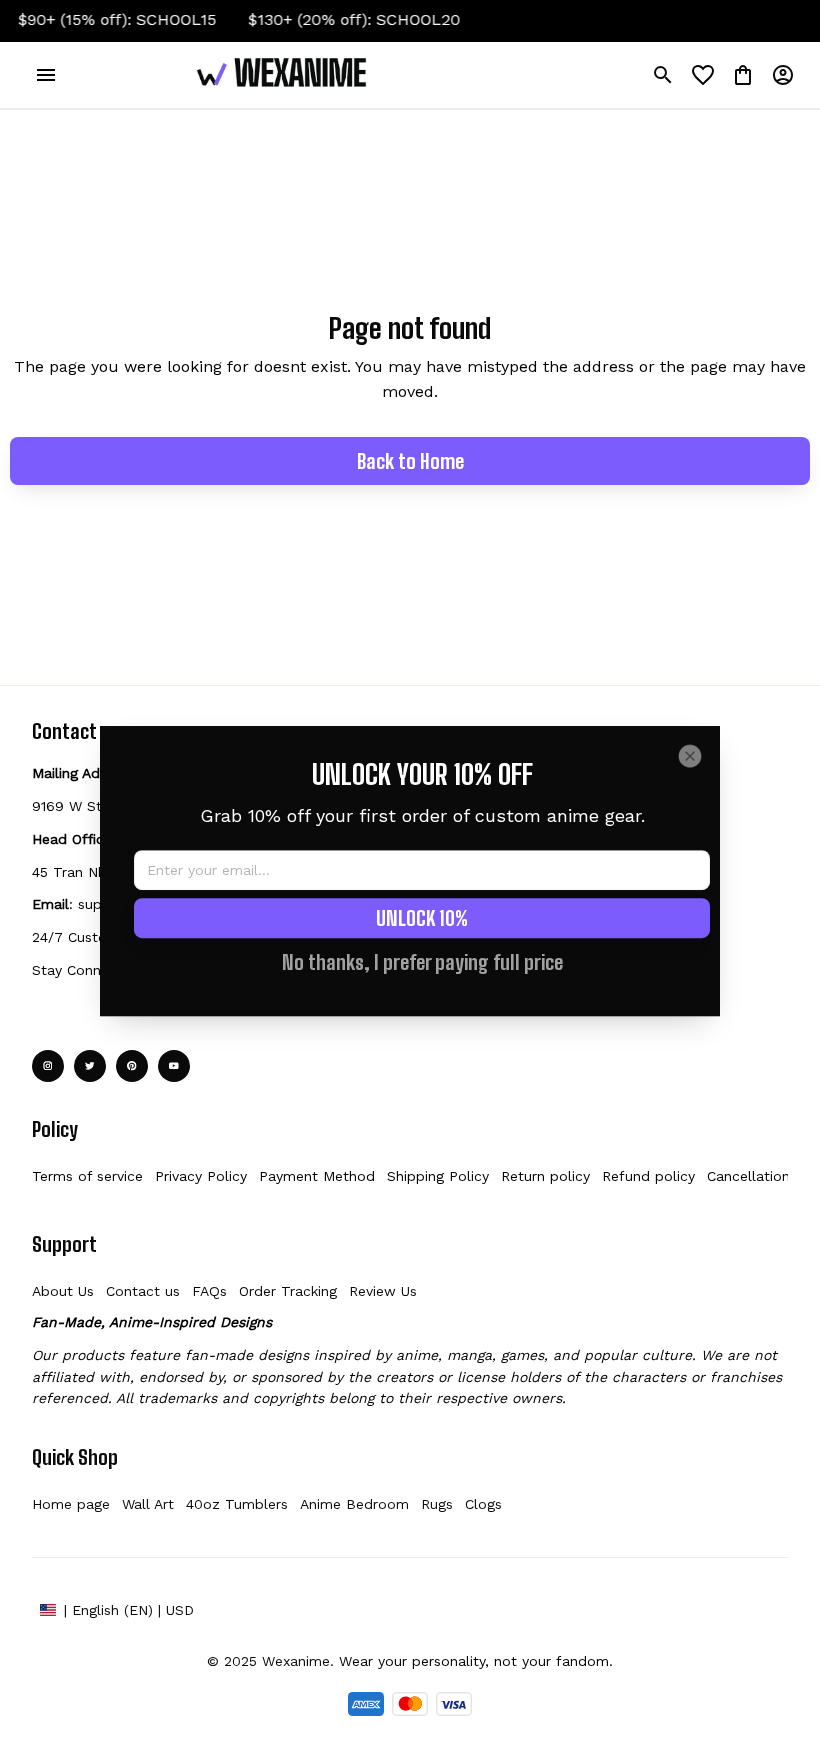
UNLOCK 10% (422, 918)
